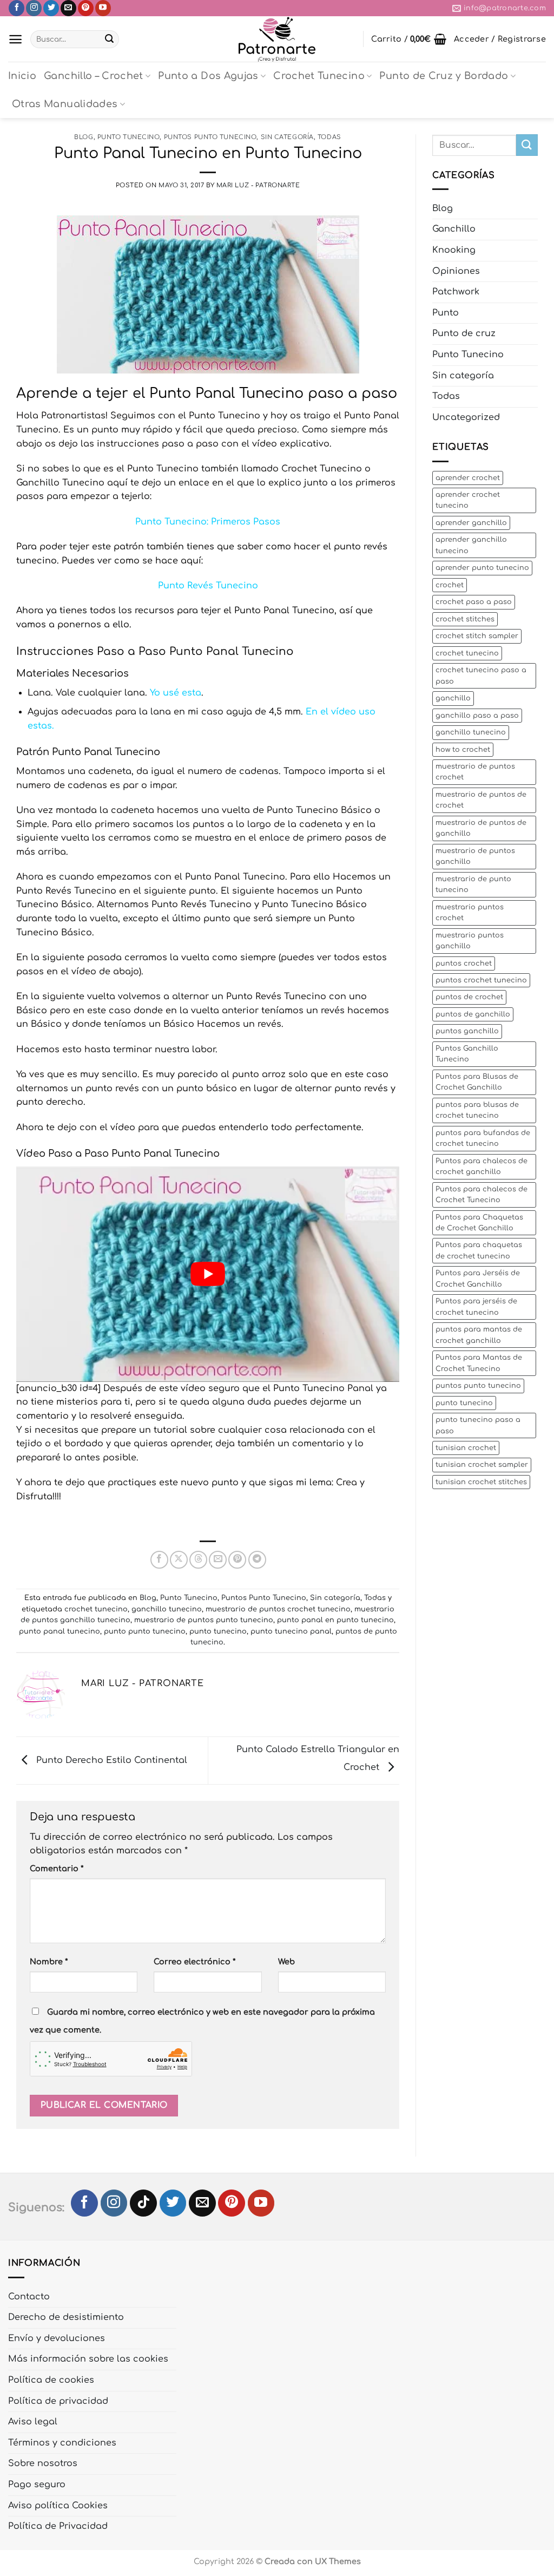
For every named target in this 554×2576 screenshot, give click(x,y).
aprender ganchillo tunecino (471, 545)
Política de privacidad (58, 2401)
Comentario (57, 1869)
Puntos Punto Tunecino (210, 137)
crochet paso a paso (474, 602)
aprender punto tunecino (482, 568)
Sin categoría (287, 137)
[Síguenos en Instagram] (34, 8)
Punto (446, 313)
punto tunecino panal (291, 1631)
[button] (15, 39)
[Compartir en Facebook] (159, 1560)
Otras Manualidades (65, 104)
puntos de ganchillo (473, 1014)
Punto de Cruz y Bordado (444, 76)
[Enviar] (109, 40)
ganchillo (453, 698)
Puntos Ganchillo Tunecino (467, 1054)
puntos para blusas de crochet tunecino (477, 1110)
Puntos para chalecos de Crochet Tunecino (482, 1195)
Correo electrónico (194, 1962)
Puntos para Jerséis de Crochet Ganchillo (478, 1279)
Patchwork (456, 292)
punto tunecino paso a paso (478, 1425)
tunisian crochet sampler (482, 1465)
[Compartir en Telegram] (257, 1560)
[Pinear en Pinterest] (237, 1560)
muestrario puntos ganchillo (470, 941)
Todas (329, 137)
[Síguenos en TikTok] (143, 2203)
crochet (450, 585)
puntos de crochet (469, 997)
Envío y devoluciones (57, 2338)
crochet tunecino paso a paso (481, 676)
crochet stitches (465, 619)
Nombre (49, 1962)
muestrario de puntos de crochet (481, 800)
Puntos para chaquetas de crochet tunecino (479, 1250)
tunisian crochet (466, 1448)
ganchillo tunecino (167, 1609)
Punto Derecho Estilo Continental (110, 1760)
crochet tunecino (96, 1609)
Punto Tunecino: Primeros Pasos (208, 522)
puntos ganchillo (467, 1031)
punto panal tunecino (60, 1631)
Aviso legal (33, 2422)
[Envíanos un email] (68, 8)
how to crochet (463, 750)
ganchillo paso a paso (477, 716)
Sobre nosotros (43, 2463)
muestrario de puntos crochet (475, 772)
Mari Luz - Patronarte (258, 185)
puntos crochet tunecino (481, 980)
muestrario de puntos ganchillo (475, 856)
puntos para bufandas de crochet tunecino (483, 1138)
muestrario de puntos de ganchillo (481, 828)
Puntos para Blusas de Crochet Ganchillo (477, 1082)
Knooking (454, 250)
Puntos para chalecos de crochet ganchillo (482, 1166)
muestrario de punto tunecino (473, 884)
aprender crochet (468, 478)
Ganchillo (454, 229)
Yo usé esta (176, 693)
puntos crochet (464, 963)
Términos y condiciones (62, 2443)
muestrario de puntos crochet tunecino (278, 1609)
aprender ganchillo (471, 523)
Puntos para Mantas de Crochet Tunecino (479, 1363)
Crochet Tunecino (319, 76)
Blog (84, 137)
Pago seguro (37, 2485)
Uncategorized (466, 417)
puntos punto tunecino (478, 1386)
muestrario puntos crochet (470, 913)
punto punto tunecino (145, 1631)
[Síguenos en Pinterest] (86, 8)
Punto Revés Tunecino (208, 586)
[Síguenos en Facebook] (17, 8)
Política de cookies (51, 2380)
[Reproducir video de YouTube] (208, 1274)
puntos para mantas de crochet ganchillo (479, 1335)
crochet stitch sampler (477, 636)
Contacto (29, 2297)
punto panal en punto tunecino (335, 1620)
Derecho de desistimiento (66, 2317)
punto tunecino (218, 1631)
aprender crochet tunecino (468, 500)
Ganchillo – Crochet (94, 76)
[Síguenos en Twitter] (51, 8)
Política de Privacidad (58, 2526)
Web (286, 1962)
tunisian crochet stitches (481, 1482)
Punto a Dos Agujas (208, 76)
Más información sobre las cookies (88, 2359)
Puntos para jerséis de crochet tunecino (476, 1307)
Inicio (22, 76)
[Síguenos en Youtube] (103, 8)
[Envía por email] (218, 1560)
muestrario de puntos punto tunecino (204, 1620)
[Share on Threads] (198, 1560)
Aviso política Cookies (58, 2506)
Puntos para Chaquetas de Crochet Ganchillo (479, 1223)
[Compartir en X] (179, 1560)
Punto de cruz (464, 333)
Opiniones (456, 271)
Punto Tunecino (129, 137)
